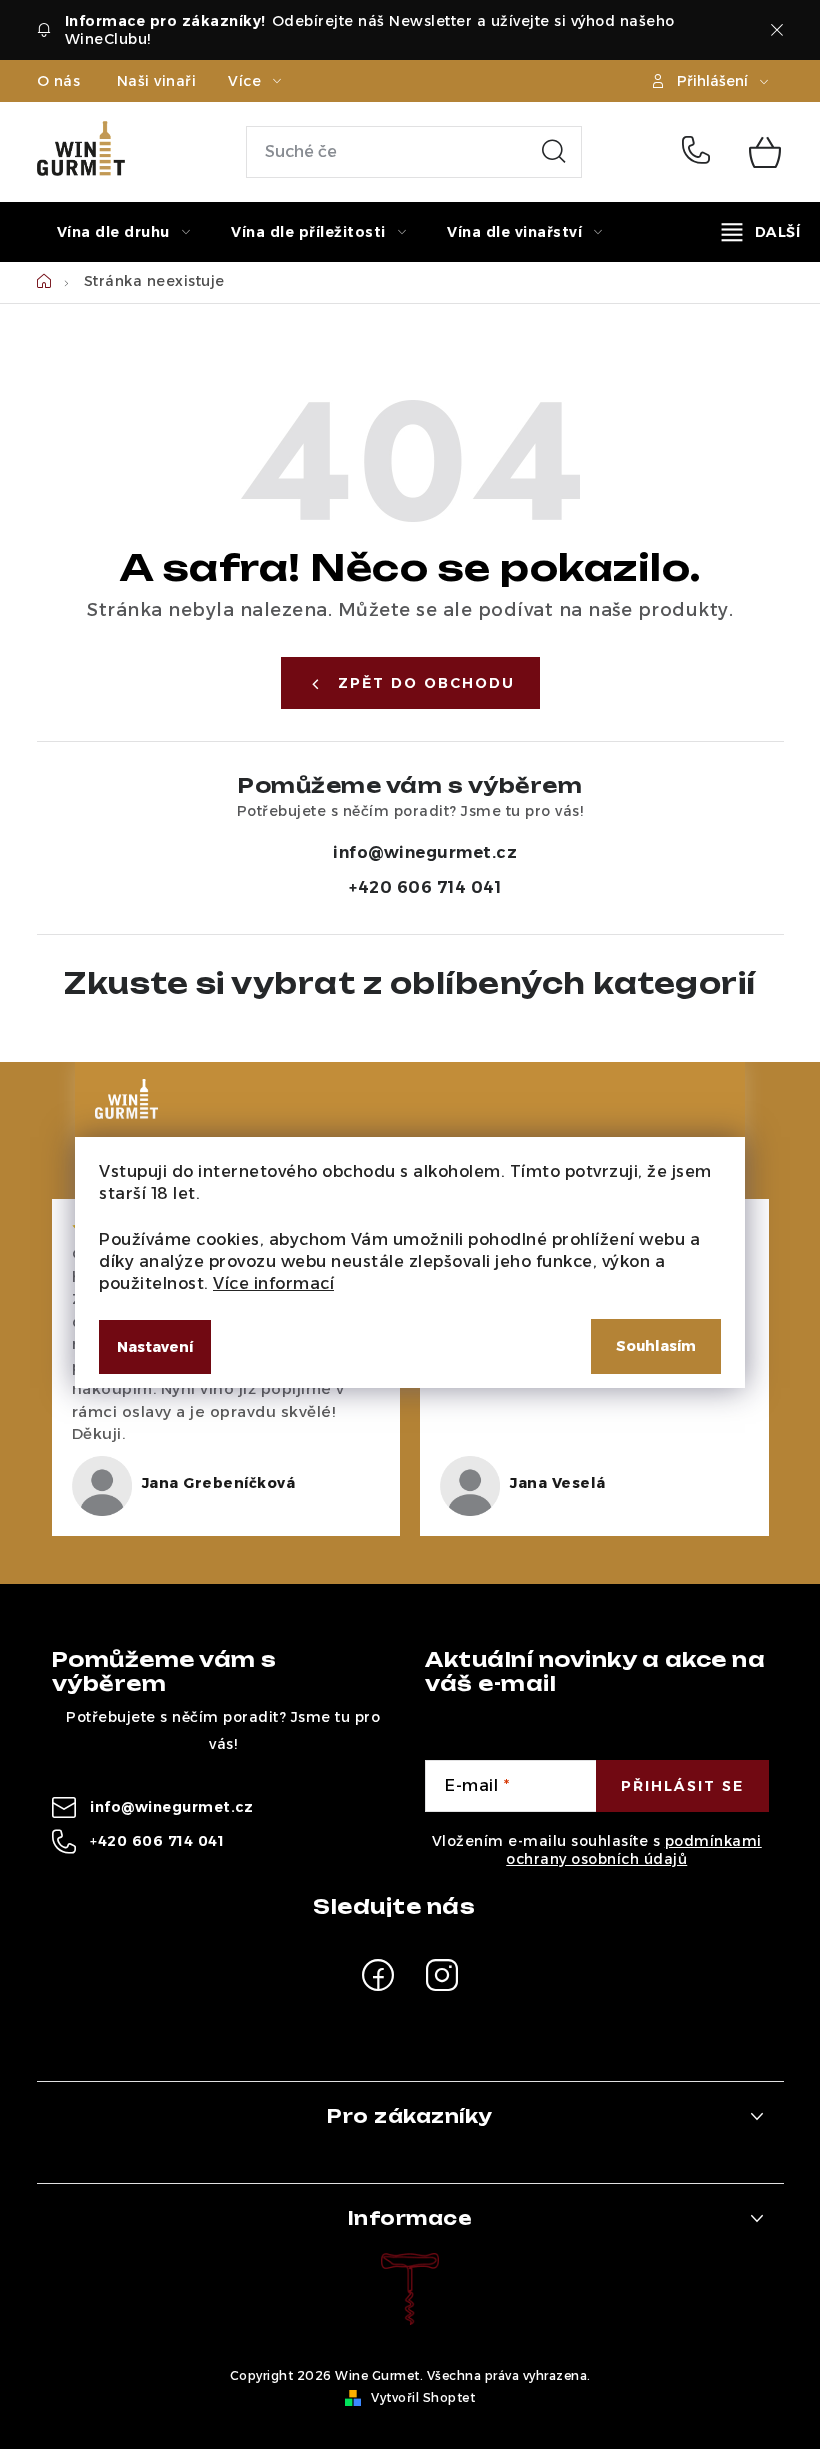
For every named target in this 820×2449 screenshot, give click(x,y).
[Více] (761, 232)
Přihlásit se (682, 1786)
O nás (59, 81)
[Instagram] (442, 1975)
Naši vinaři (157, 81)
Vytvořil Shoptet (423, 2397)
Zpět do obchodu (426, 683)
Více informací (273, 1283)
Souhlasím (656, 1346)
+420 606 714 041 (700, 152)
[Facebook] (378, 1975)
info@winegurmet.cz (425, 852)
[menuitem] (124, 232)
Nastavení (155, 1347)
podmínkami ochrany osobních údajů (634, 1850)
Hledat (554, 152)
